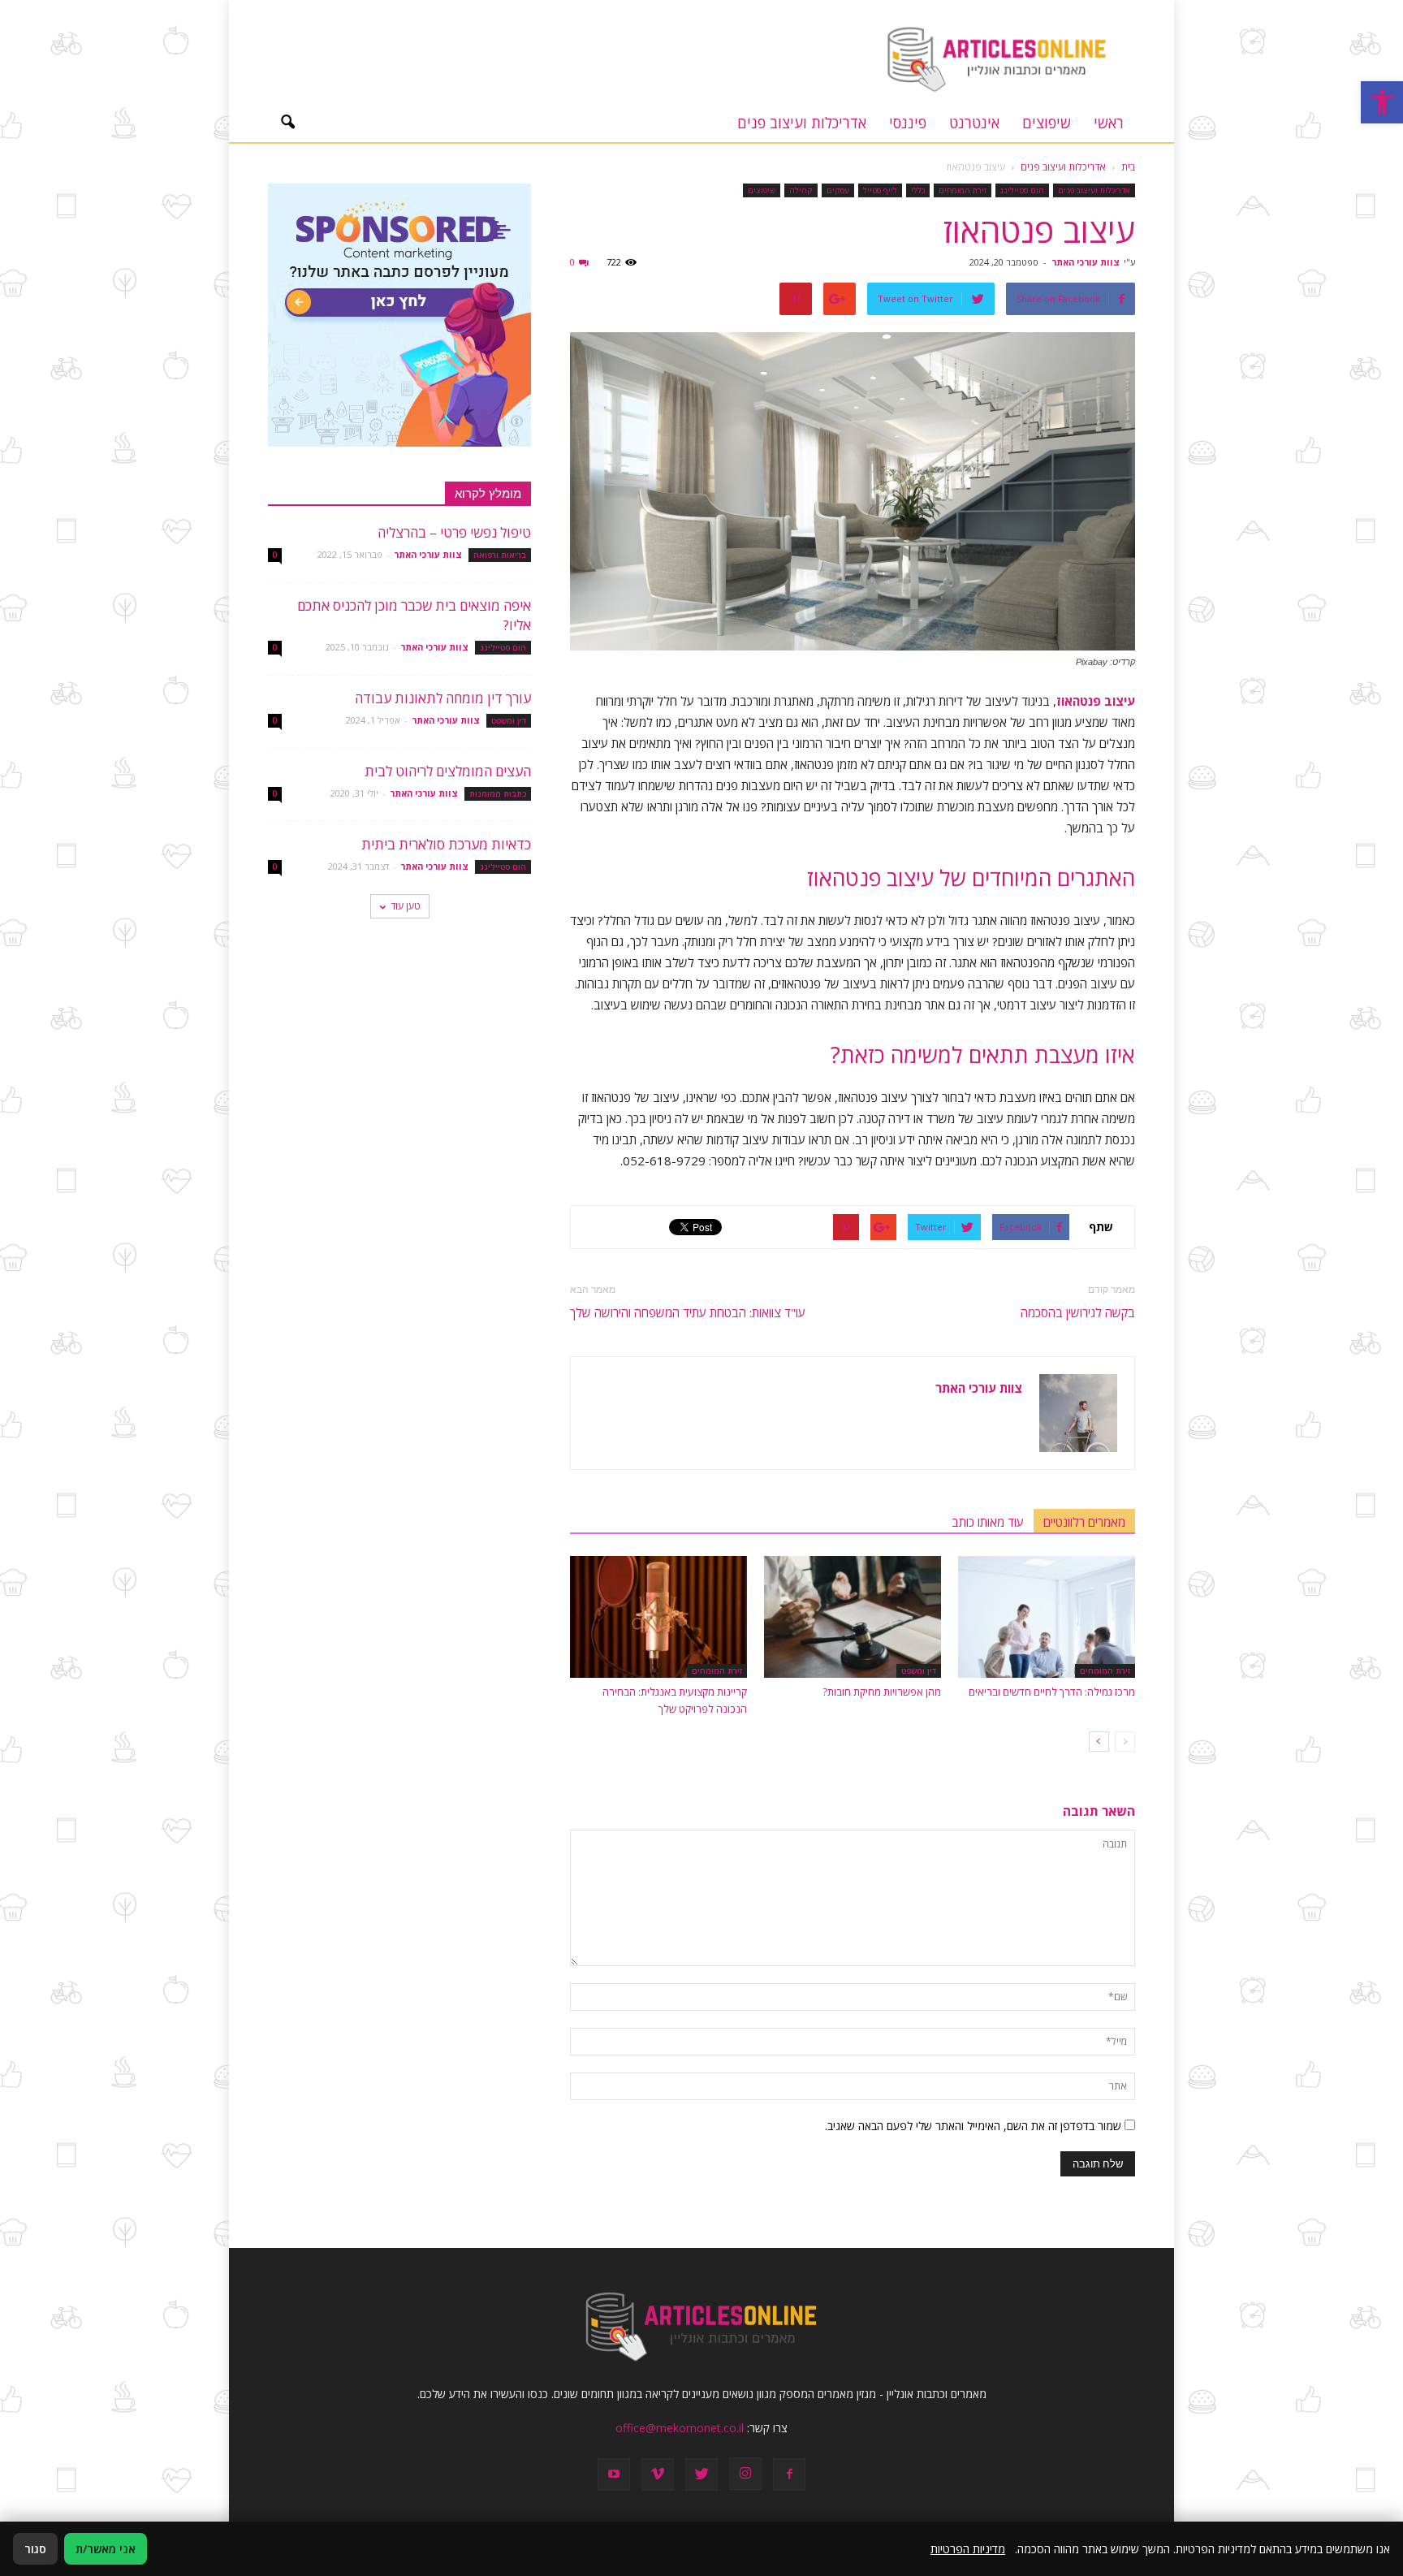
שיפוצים (1047, 123)
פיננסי (908, 123)
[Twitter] (701, 2474)
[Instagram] (745, 2474)
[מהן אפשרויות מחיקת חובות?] (853, 1617)
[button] (1382, 102)
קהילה (801, 190)
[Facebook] (789, 2474)
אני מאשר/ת (106, 2549)
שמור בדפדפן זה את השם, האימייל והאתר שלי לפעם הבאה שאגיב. (973, 2126)
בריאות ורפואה (500, 555)
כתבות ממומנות (498, 793)
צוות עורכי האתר (1086, 262)
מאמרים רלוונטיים (1084, 1522)
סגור (35, 2549)
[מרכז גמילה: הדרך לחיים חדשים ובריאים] (1047, 1617)
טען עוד (406, 906)
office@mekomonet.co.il (680, 2428)
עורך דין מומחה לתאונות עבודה (443, 698)
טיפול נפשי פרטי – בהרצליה (454, 532)
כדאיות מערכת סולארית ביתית (446, 844)
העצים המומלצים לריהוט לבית (448, 771)
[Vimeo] (658, 2474)
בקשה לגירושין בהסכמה (1078, 1312)
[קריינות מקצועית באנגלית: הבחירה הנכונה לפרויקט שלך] (658, 1617)
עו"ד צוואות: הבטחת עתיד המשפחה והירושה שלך (688, 1312)
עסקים (838, 190)
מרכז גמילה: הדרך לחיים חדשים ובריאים (1052, 1692)
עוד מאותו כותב (988, 1522)
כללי (918, 190)
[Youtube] (614, 2474)
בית (1128, 167)
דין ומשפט (919, 1671)
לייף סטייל (880, 190)
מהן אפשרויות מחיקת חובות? (882, 1692)
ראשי (1109, 123)
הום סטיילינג (1022, 190)
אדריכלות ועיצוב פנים (802, 123)
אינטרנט (974, 123)
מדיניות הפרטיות (968, 2549)
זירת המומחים (963, 190)
